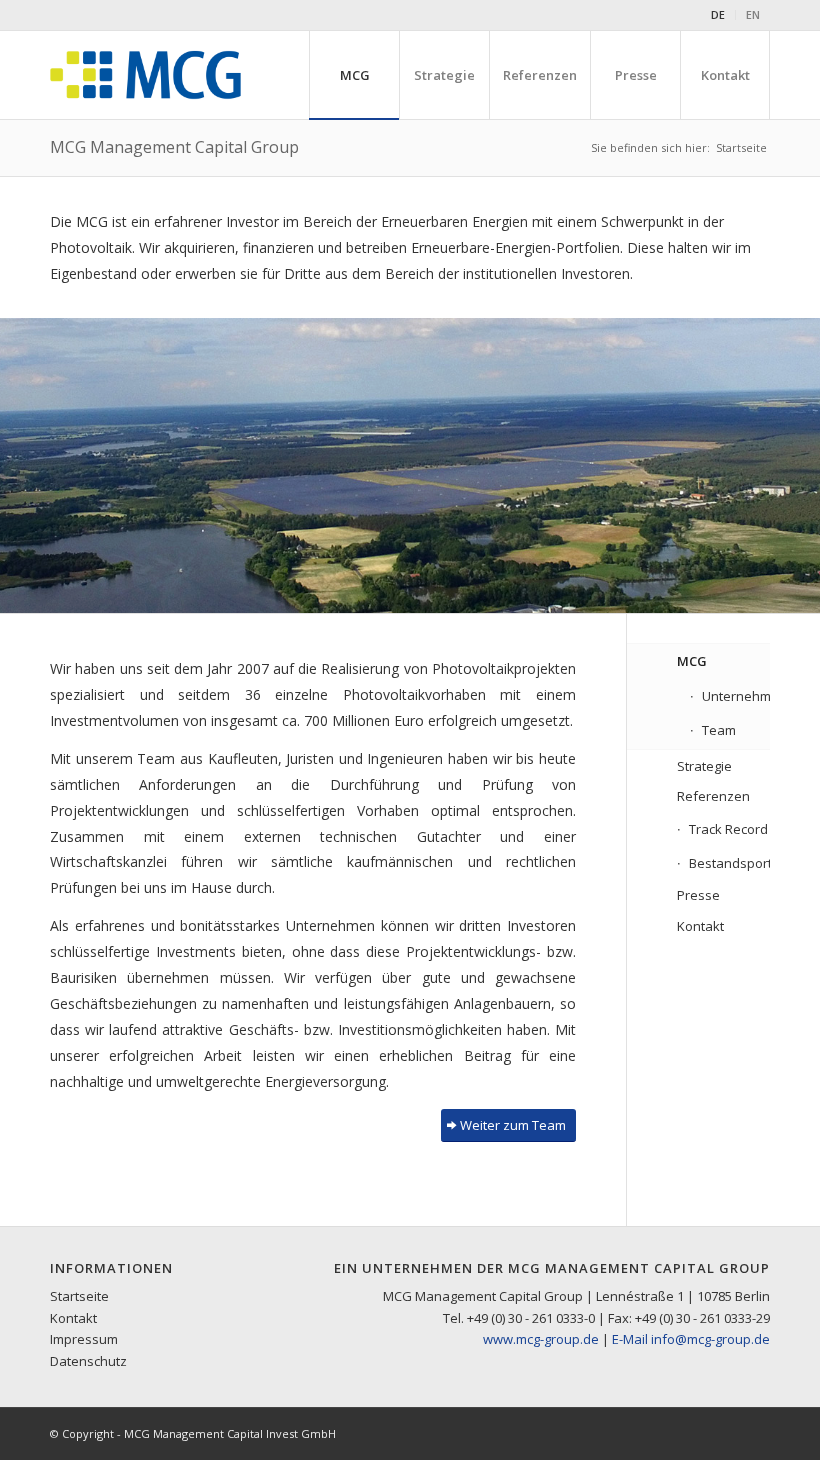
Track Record (728, 829)
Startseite (79, 1296)
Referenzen (713, 796)
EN (753, 14)
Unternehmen (736, 696)
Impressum (84, 1339)
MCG (692, 661)
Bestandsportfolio (729, 863)
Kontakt (700, 926)
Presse (698, 895)
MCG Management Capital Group (174, 147)
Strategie (704, 766)
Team (719, 730)
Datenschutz (88, 1361)
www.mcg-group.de (541, 1339)
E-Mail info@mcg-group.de (691, 1339)
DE (718, 14)
